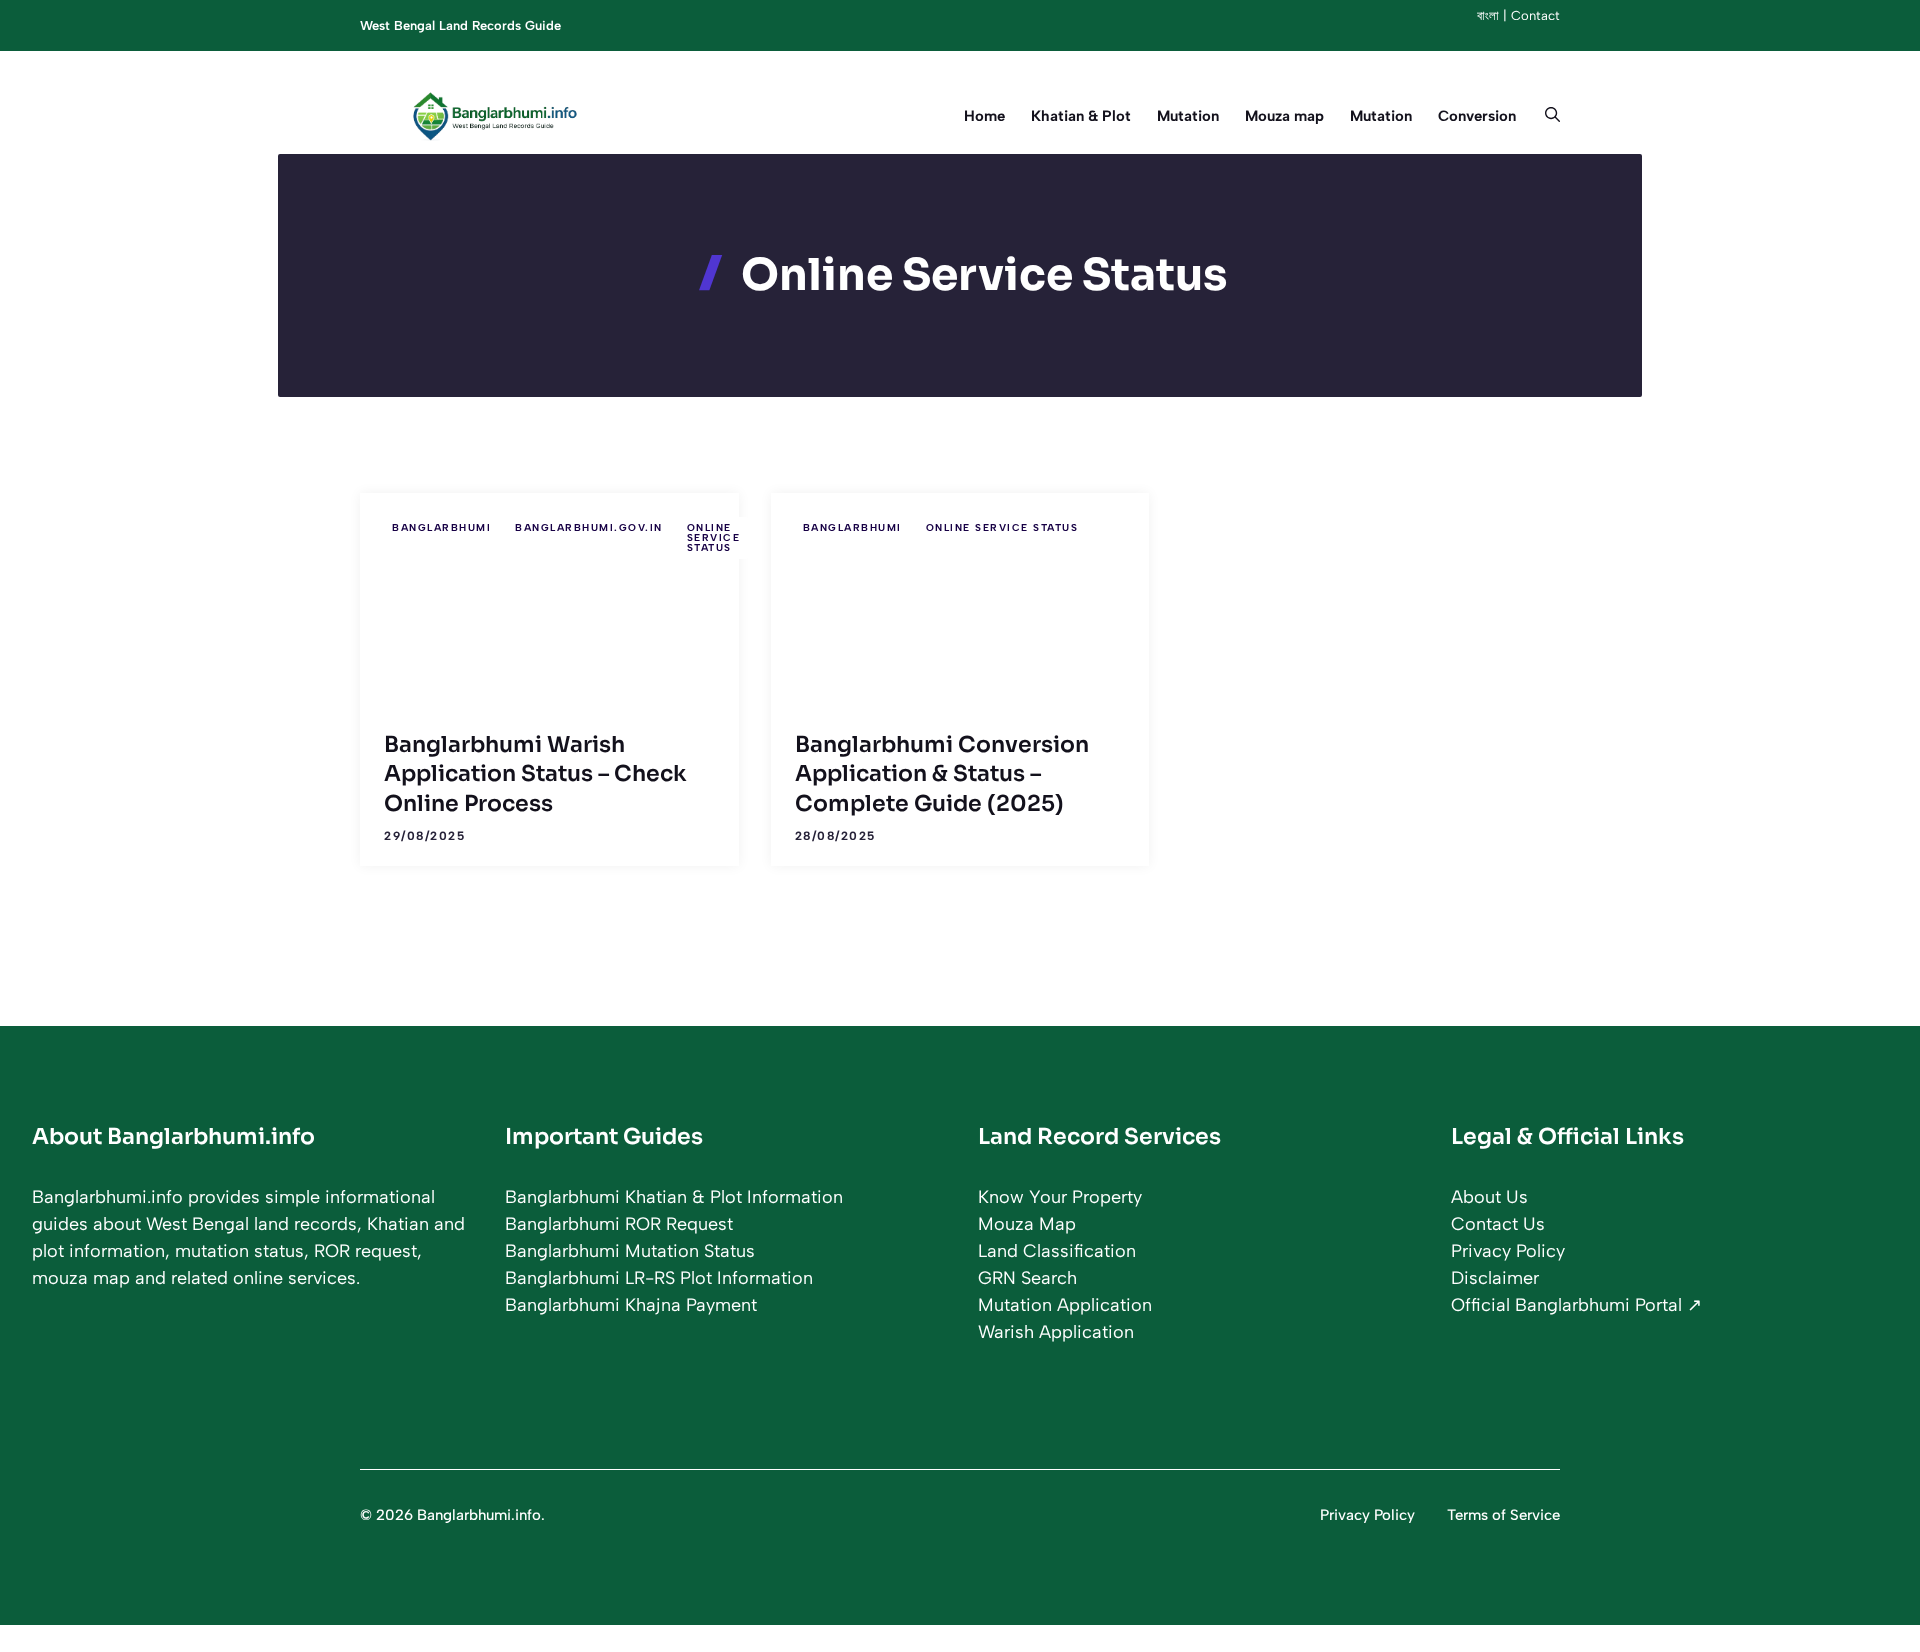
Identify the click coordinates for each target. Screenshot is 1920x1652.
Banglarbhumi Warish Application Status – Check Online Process (535, 774)
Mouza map (1284, 116)
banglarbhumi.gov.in (589, 527)
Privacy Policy (1367, 1515)
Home (984, 116)
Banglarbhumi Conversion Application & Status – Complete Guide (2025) (942, 774)
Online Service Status (714, 537)
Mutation (1188, 116)
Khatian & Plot (1081, 116)
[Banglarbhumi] (500, 116)
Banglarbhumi (441, 527)
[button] (1544, 116)
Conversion (1477, 116)
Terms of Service (1503, 1515)
